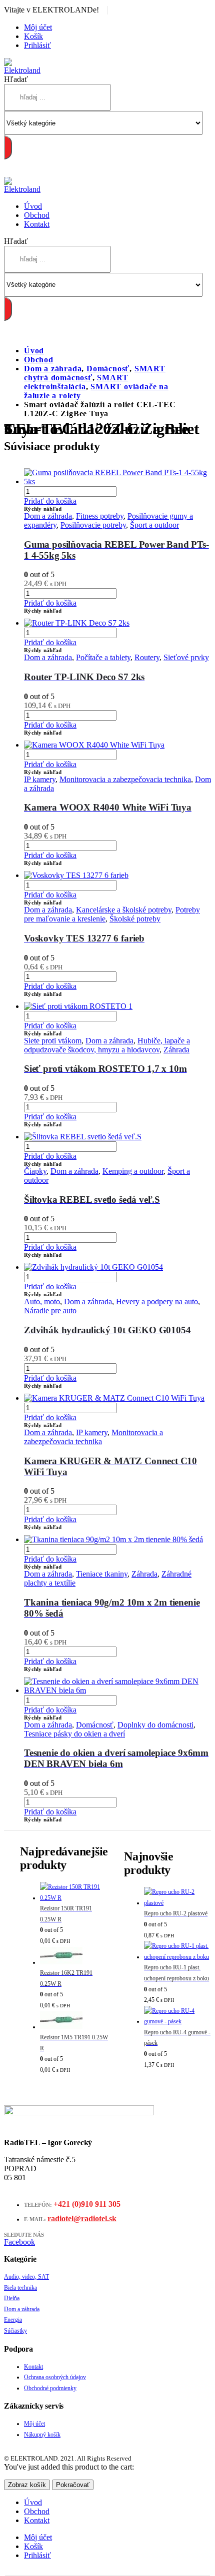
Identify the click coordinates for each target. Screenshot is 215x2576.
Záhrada (176, 1050)
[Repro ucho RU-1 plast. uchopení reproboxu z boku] (177, 1952)
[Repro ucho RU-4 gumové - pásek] (177, 2017)
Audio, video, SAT (26, 2277)
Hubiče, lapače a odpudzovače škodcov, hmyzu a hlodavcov (107, 1045)
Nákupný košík (42, 2435)
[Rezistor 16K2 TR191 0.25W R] (74, 1958)
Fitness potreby (100, 516)
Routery (147, 657)
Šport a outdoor (154, 525)
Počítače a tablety (103, 657)
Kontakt (37, 224)
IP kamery (40, 779)
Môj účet (38, 27)
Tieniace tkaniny (102, 1574)
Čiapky (35, 1171)
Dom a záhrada (48, 516)
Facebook (19, 2242)
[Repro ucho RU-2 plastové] (177, 1898)
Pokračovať (73, 2485)
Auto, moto (42, 1301)
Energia (13, 2320)
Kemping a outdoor (133, 1171)
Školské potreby (135, 919)
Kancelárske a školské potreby (124, 910)
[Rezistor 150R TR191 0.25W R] (74, 1893)
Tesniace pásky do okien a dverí (74, 1734)
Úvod (33, 206)
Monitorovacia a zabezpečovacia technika (125, 779)
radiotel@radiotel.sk (82, 2218)
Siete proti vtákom (53, 1041)
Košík (33, 36)
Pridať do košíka (50, 501)
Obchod (37, 215)
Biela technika (20, 2288)
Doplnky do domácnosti (155, 1725)
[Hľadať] (8, 147)
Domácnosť (95, 1725)
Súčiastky (15, 2331)
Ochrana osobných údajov (55, 2377)
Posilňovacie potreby (93, 525)
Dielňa (12, 2298)
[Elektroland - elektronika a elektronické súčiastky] (24, 70)
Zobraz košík (27, 2485)
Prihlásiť (37, 45)
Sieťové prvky (186, 657)
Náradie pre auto (50, 1310)
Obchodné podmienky (50, 2388)
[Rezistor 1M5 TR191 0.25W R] (74, 2022)
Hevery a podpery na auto (157, 1301)
